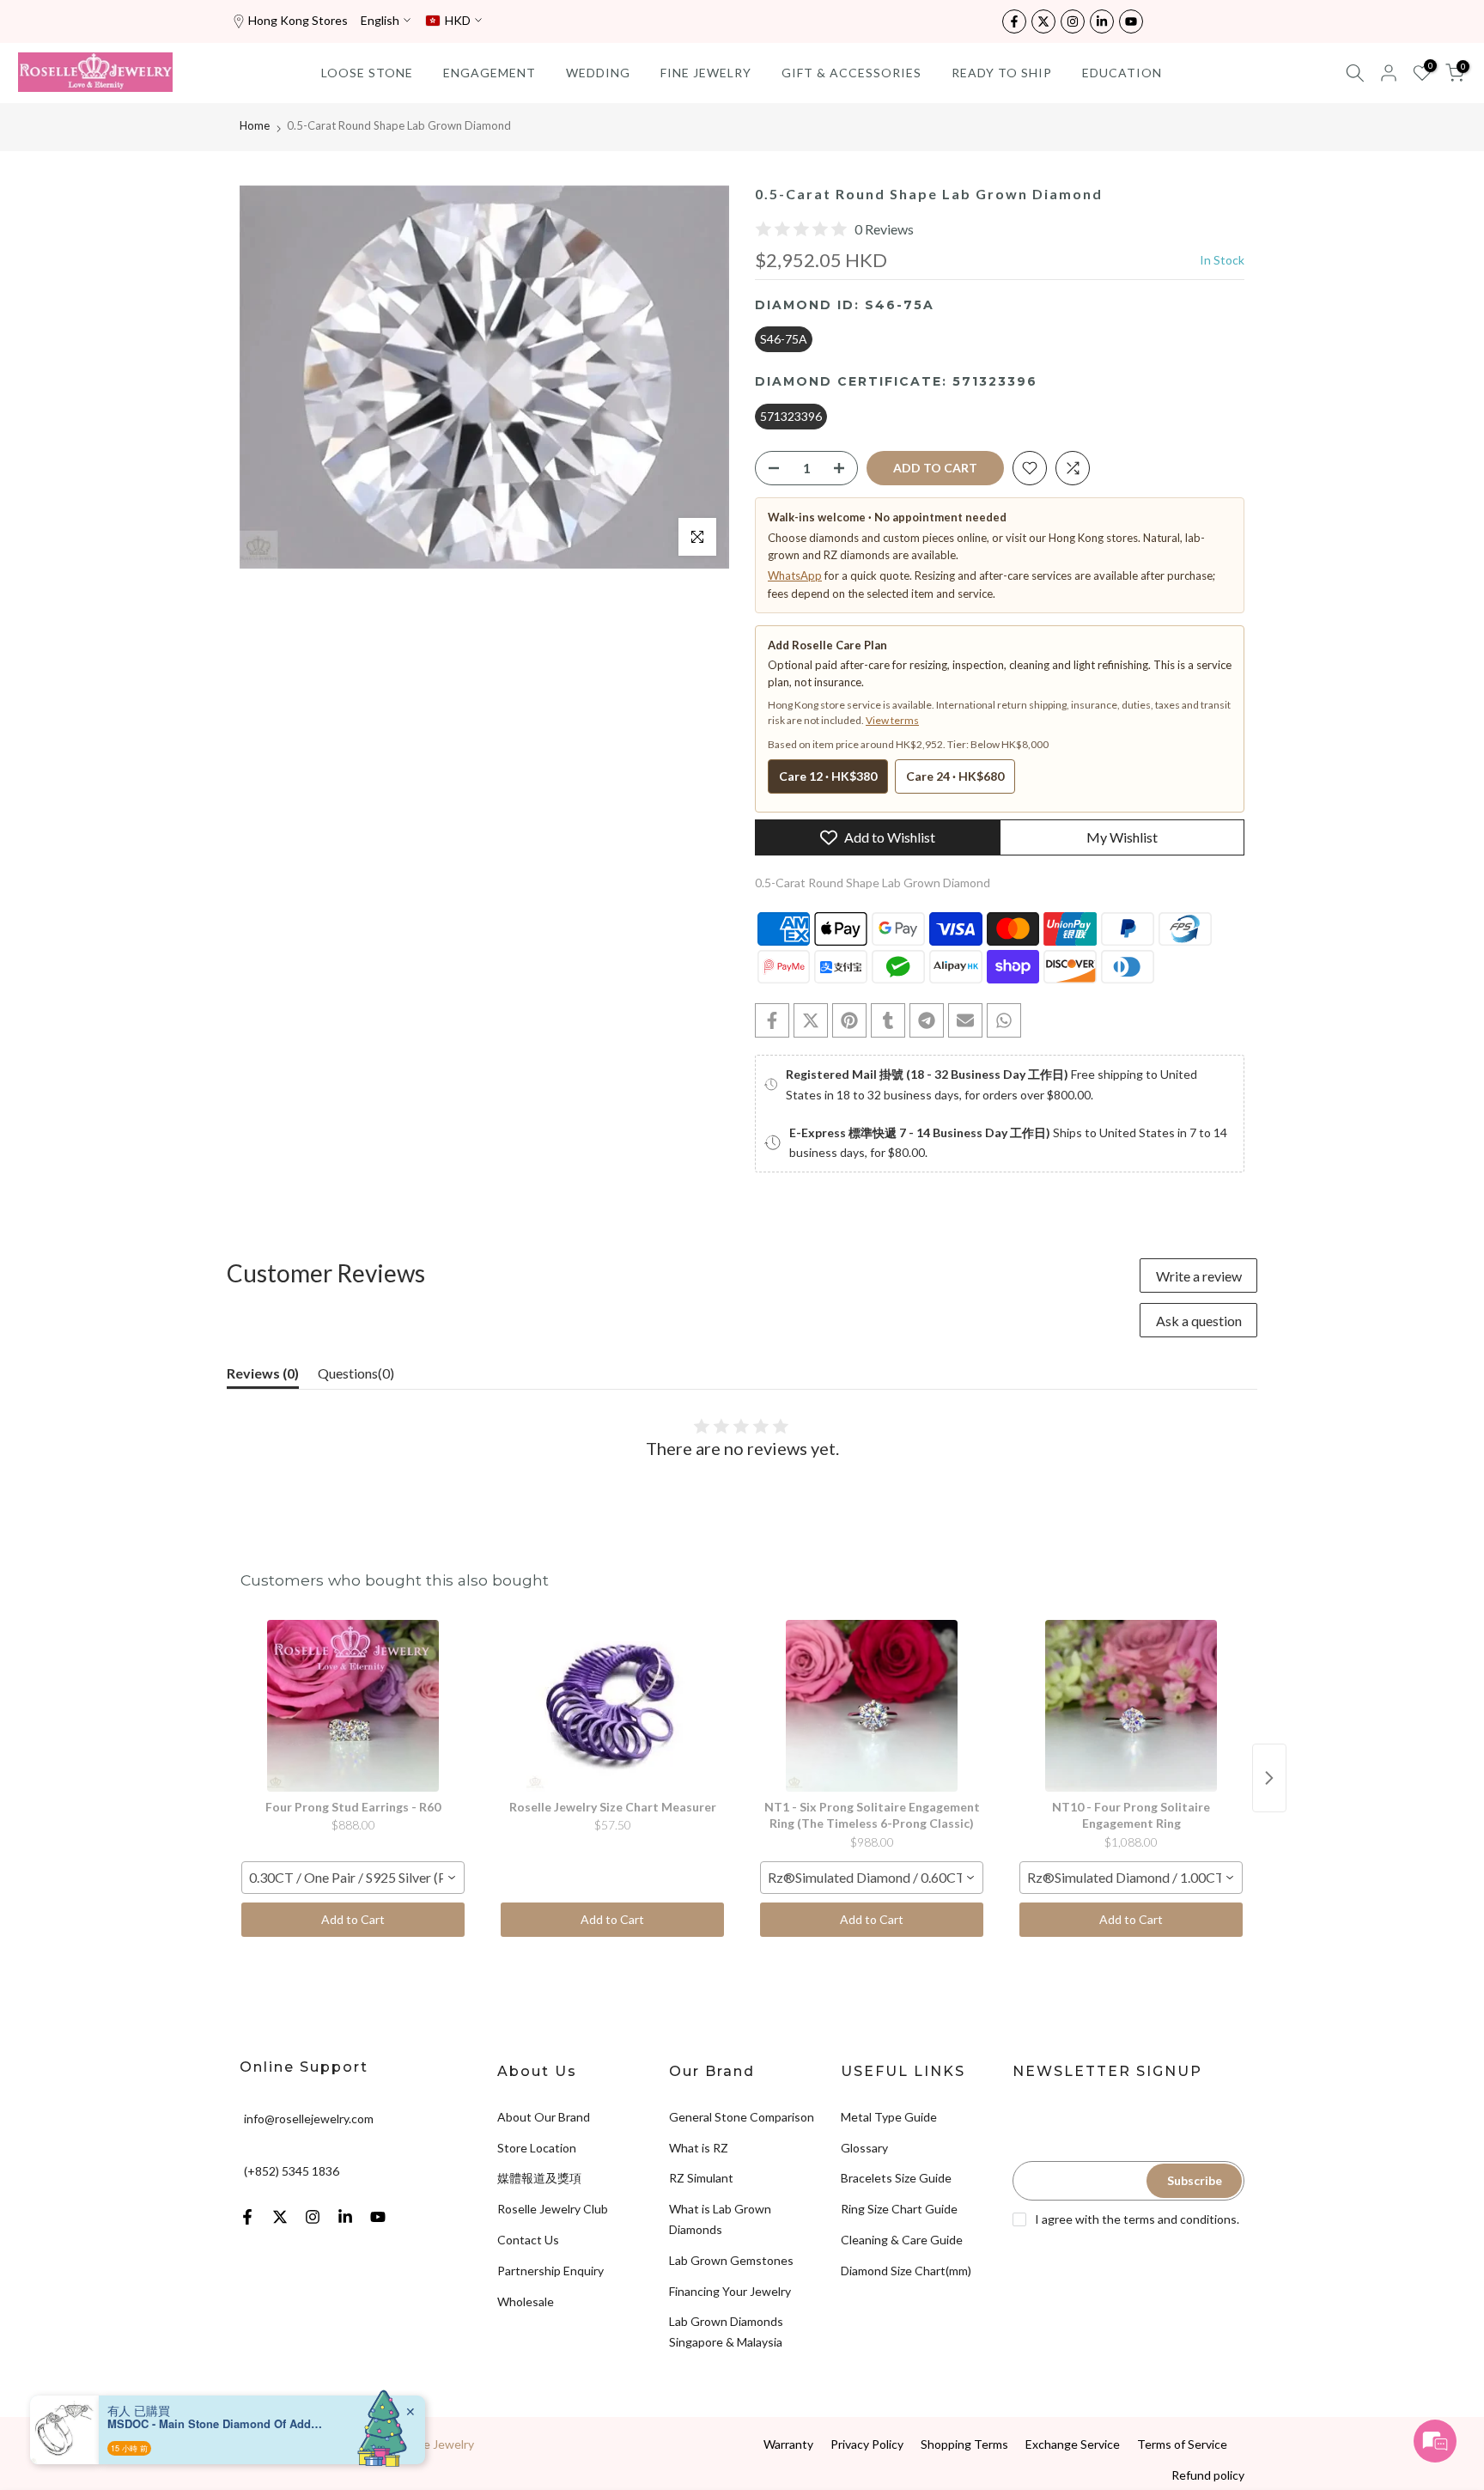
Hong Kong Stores (298, 20)
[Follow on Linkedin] (1102, 21)
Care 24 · (955, 776)
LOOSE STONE (367, 73)
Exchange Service (1073, 2444)
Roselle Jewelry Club (553, 2209)
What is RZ (699, 2148)
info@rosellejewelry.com (309, 2119)
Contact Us (528, 2240)
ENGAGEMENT (490, 73)
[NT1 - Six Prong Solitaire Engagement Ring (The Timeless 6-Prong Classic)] (872, 1706)
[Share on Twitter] (811, 1020)
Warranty (788, 2444)
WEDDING (598, 73)
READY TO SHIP (1002, 73)
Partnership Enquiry (550, 2271)
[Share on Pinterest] (849, 1020)
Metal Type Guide (889, 2117)
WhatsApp (795, 575)
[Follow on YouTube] (1131, 21)
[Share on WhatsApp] (1004, 1020)
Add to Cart (353, 1919)
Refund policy (1208, 2475)
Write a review (1199, 1276)
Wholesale (526, 2301)
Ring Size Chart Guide (899, 2209)
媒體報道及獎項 (539, 2178)
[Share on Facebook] (772, 1020)
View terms (892, 720)
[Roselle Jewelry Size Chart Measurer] (612, 1706)
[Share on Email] (965, 1020)
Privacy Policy (867, 2444)
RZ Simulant (701, 2178)
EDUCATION (1122, 73)
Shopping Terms (964, 2444)
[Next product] (1269, 1778)
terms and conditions (1180, 2219)
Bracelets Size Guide (896, 2178)
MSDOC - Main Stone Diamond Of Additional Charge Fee (215, 2424)
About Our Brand (544, 2117)
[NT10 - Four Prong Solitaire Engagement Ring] (1131, 1706)
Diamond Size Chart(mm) (906, 2271)
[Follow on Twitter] (1043, 21)
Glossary (864, 2148)
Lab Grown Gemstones (731, 2260)
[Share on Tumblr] (888, 1020)
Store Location (537, 2148)
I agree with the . (1137, 2219)
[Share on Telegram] (927, 1020)
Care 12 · (828, 776)
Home (255, 125)
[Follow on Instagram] (1073, 21)
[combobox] (353, 1878)
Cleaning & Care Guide (902, 2240)
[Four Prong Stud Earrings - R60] (353, 1706)
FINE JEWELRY (706, 73)
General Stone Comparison (742, 2117)
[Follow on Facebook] (1014, 21)
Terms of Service (1182, 2444)
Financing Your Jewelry (730, 2291)
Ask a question (1199, 1321)
